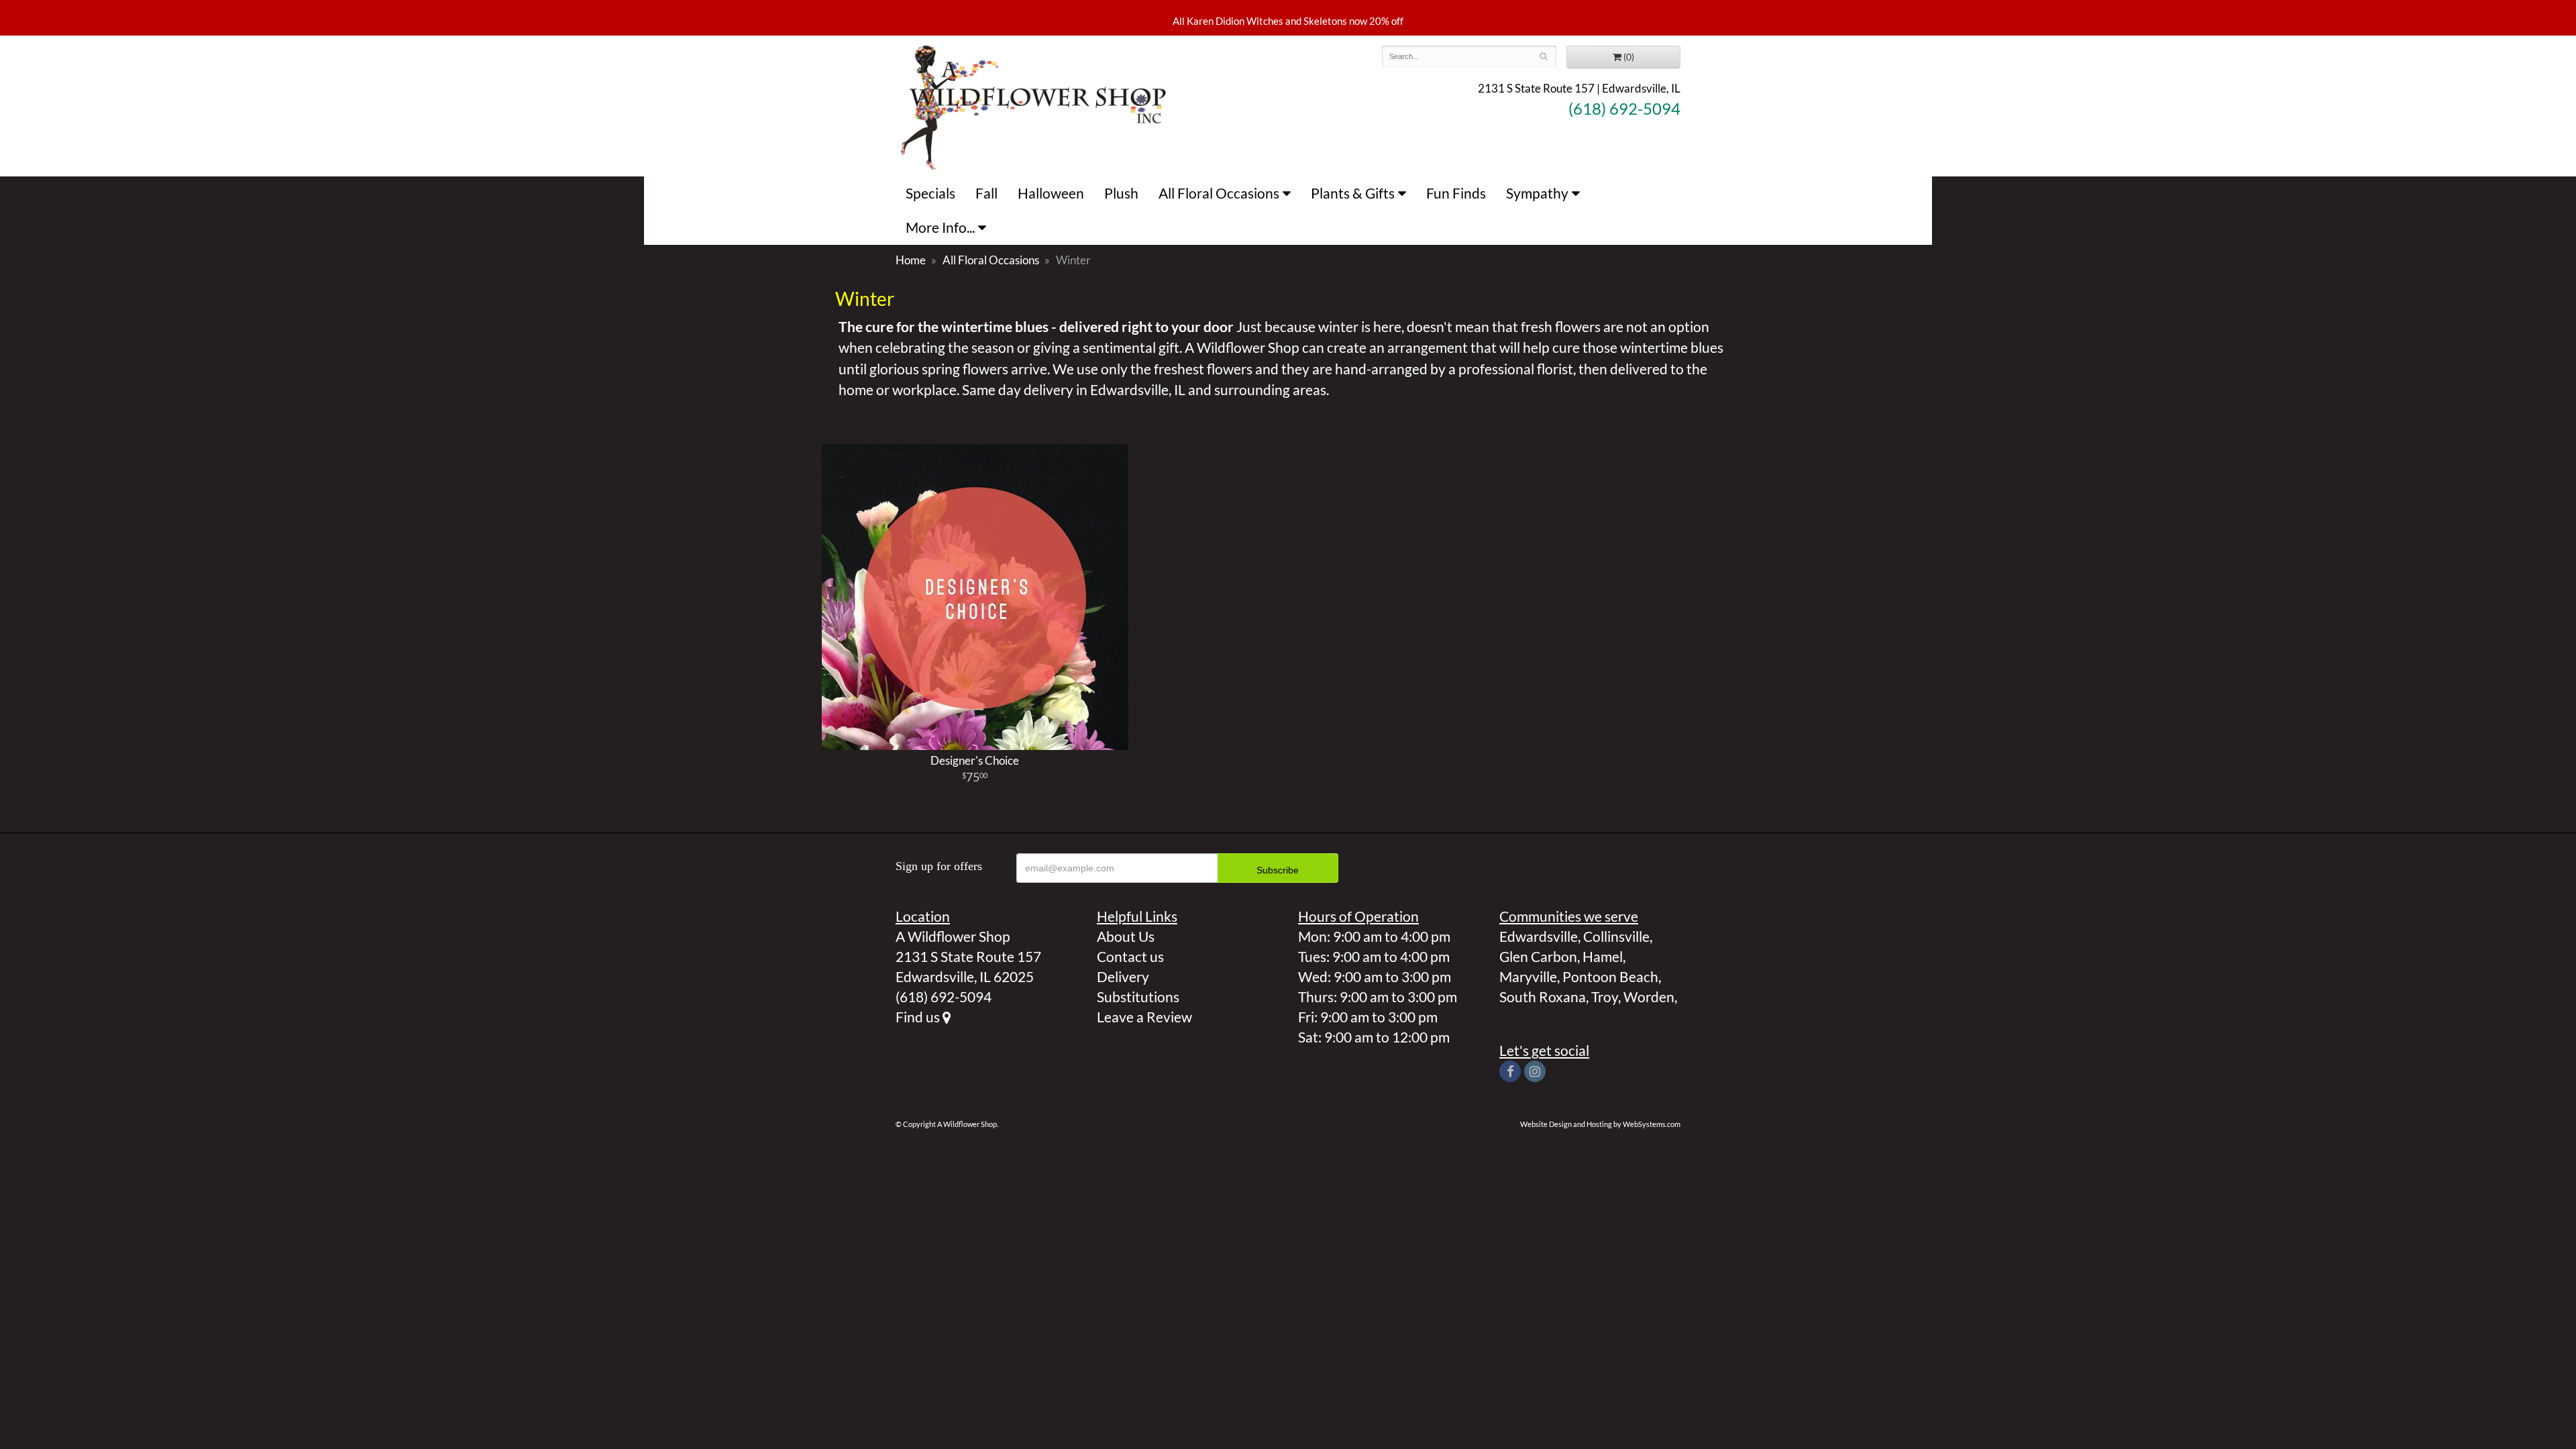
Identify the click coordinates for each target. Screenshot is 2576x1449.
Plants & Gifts (1353, 193)
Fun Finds (1456, 193)
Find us (919, 1017)
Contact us (1130, 956)
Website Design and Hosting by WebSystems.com (1600, 1124)
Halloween (1051, 193)
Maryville (1528, 976)
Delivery (1123, 976)
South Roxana (1543, 997)
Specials (930, 193)
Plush (1121, 193)
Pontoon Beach (1610, 976)
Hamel (1603, 956)
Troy (1605, 997)
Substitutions (1138, 997)
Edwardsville (1539, 936)
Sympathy (1537, 193)
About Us (1126, 936)
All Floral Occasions (1219, 193)
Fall (986, 193)
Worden (1649, 997)
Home (911, 260)
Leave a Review (1144, 1017)
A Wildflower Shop (1033, 106)
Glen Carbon (1538, 956)
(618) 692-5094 (1624, 109)
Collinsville (1616, 936)
